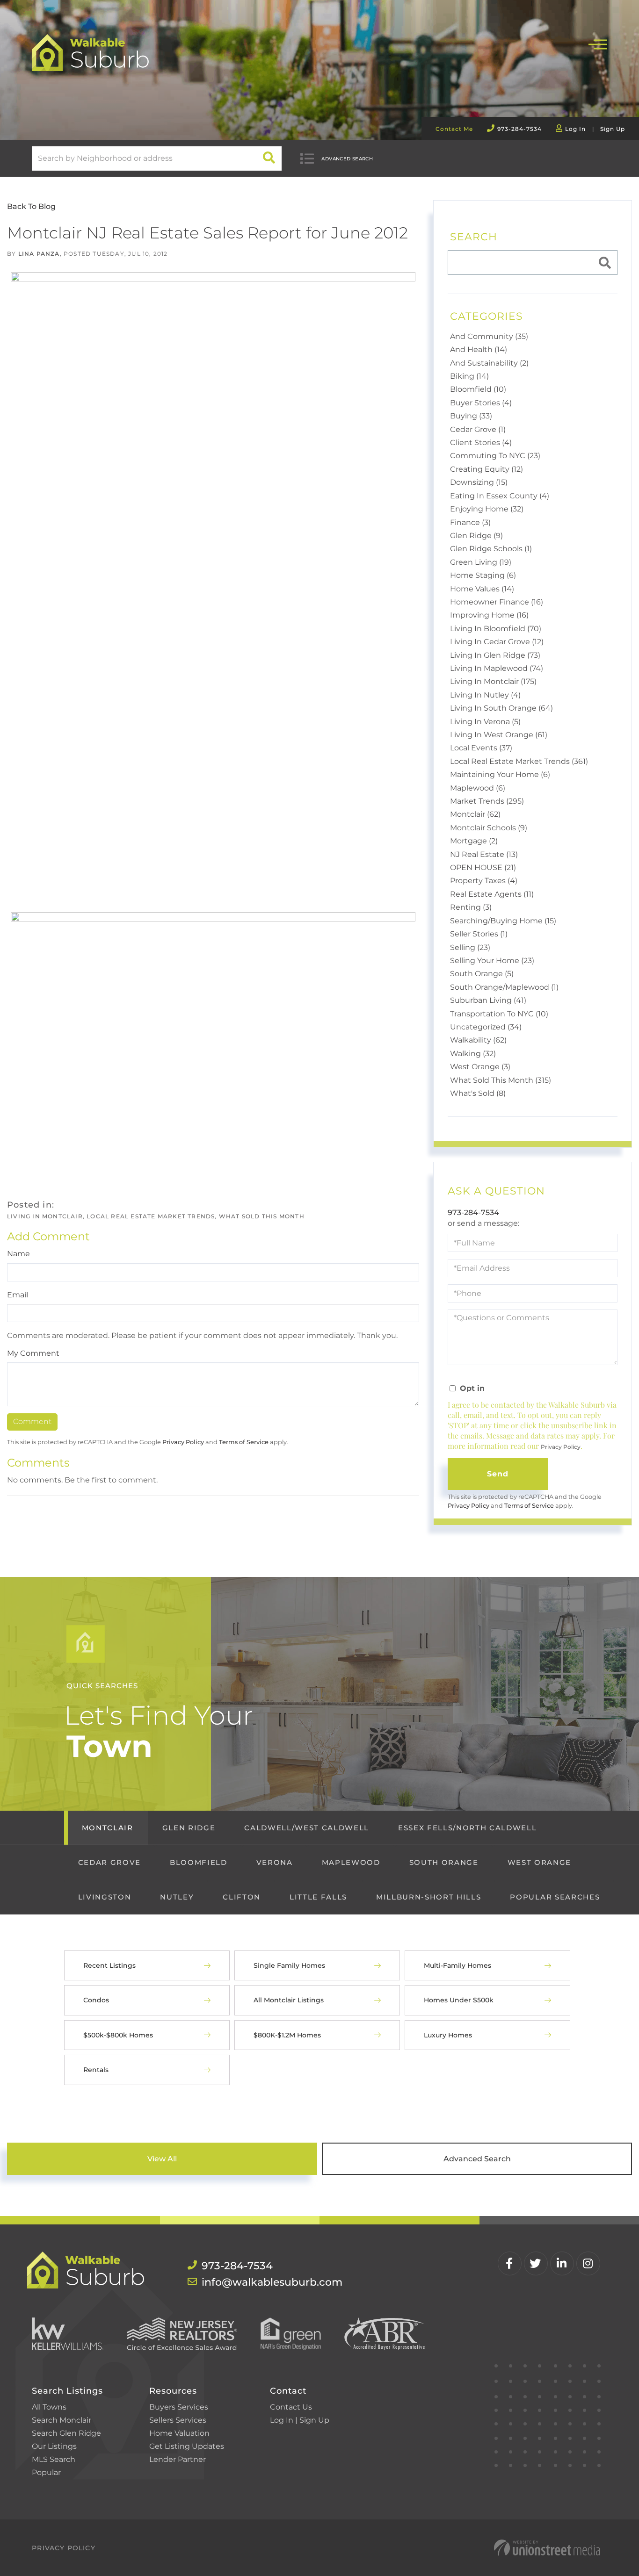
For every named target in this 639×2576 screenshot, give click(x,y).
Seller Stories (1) (479, 934)
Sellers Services (178, 2420)
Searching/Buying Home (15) (503, 921)
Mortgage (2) (474, 841)
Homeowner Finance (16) (497, 602)
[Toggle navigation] (598, 43)
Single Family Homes (289, 1965)
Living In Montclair (45, 1216)
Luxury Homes (448, 2035)
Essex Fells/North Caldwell (467, 1828)
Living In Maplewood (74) (497, 668)
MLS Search (54, 2459)
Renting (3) (471, 907)
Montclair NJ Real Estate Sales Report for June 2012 (207, 233)
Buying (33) (471, 416)
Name (18, 1254)
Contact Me (454, 129)
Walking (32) (473, 1054)
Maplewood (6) (478, 788)
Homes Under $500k (459, 2000)
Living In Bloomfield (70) (496, 629)
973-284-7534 (519, 129)
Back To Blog (31, 206)
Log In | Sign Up (300, 2420)
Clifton (242, 1897)
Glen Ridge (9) (476, 536)
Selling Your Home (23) (492, 961)
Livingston (105, 1897)
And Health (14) (479, 349)
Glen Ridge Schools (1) (491, 549)
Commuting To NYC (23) (495, 456)
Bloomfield (199, 1862)
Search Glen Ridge (66, 2433)
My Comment (33, 1353)
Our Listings (54, 2446)
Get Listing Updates (187, 2446)
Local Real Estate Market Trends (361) (519, 761)
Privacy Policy (183, 1442)
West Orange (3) (480, 1067)
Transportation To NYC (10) (499, 1014)
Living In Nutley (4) (485, 695)
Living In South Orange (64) (501, 708)
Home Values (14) (482, 589)
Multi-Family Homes (457, 1965)
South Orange (444, 1862)
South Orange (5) (482, 974)
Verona (275, 1862)
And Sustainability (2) (489, 363)
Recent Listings (109, 1965)
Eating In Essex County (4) (500, 496)
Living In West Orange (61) (499, 735)
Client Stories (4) (481, 443)
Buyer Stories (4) (481, 403)
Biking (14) (469, 376)
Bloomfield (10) (478, 389)
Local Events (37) (481, 748)
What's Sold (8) (478, 1093)
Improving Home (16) (489, 615)
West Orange (539, 1862)
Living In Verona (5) (485, 722)
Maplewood (351, 1862)
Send (498, 1474)
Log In (575, 129)
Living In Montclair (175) (493, 681)
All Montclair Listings (289, 2000)
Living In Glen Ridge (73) (495, 655)
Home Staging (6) (483, 575)
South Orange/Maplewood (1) (504, 987)
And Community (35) (489, 336)
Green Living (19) (481, 562)
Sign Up (613, 129)
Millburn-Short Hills (428, 1897)
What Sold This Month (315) (501, 1080)
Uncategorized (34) (486, 1027)
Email (18, 1295)
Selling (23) (470, 947)
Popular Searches (555, 1897)
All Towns (49, 2407)
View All (162, 2159)
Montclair (108, 1828)
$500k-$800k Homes (118, 2035)
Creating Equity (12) (487, 469)
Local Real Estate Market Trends (151, 1216)
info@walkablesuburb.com (257, 2282)
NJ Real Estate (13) (484, 854)
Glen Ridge (189, 1828)
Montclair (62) (475, 814)
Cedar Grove (109, 1862)
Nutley (177, 1897)
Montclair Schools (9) (489, 828)
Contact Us (291, 2407)
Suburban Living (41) (488, 1000)
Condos (96, 2000)
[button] (269, 158)
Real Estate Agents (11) (492, 894)
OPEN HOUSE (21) (483, 867)
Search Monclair (62, 2420)
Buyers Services (179, 2407)
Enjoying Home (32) (487, 509)
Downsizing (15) (479, 482)
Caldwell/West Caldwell (307, 1828)
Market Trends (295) (487, 801)
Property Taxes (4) (484, 881)
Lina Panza (39, 254)
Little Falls (318, 1897)
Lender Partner (178, 2459)
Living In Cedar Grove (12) (497, 642)
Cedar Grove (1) (478, 429)
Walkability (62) (478, 1040)
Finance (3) (470, 522)
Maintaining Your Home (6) (500, 774)
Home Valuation (179, 2433)
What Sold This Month (262, 1216)
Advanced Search (347, 159)
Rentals (96, 2070)
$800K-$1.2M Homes (287, 2035)
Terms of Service (244, 1442)
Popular (46, 2472)
